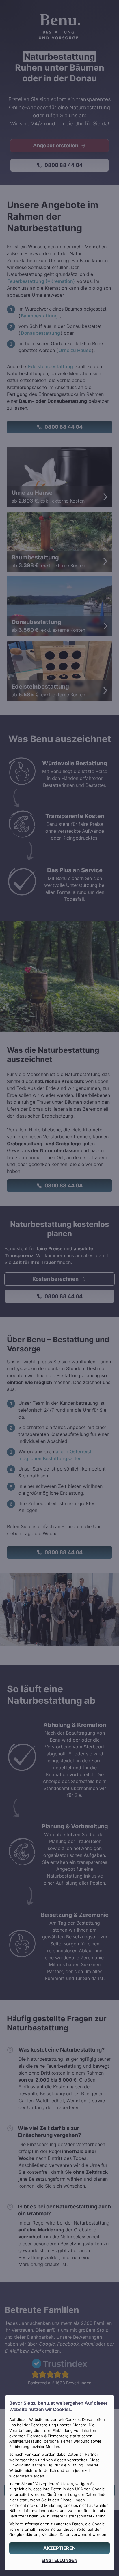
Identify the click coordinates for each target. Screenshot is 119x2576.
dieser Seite (75, 2529)
